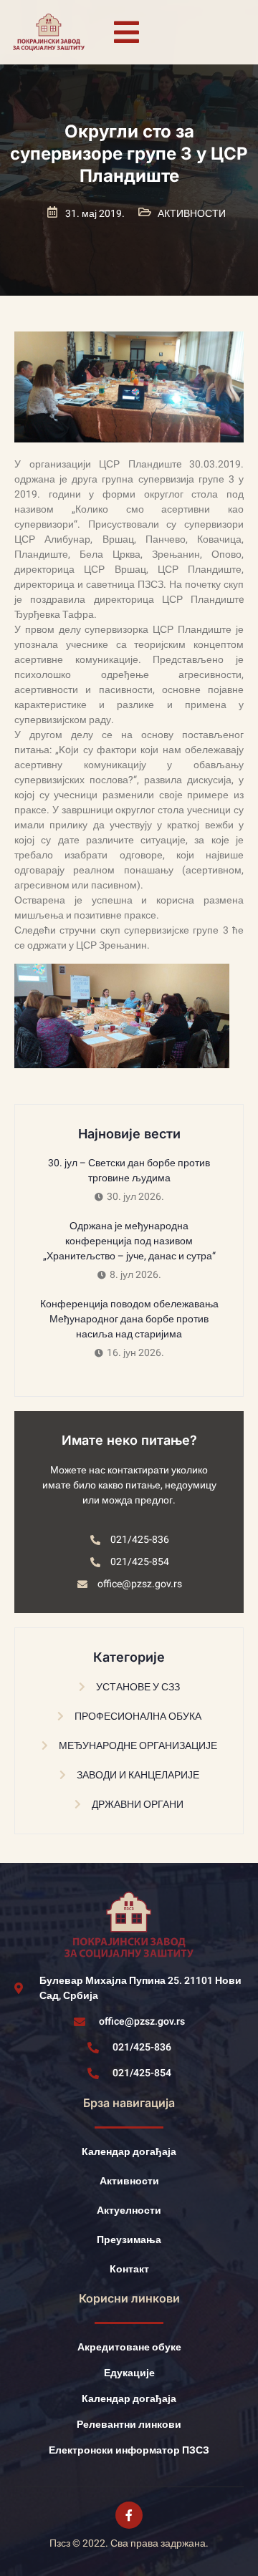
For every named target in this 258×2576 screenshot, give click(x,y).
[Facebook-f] (129, 2515)
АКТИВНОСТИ (192, 214)
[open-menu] (127, 32)
